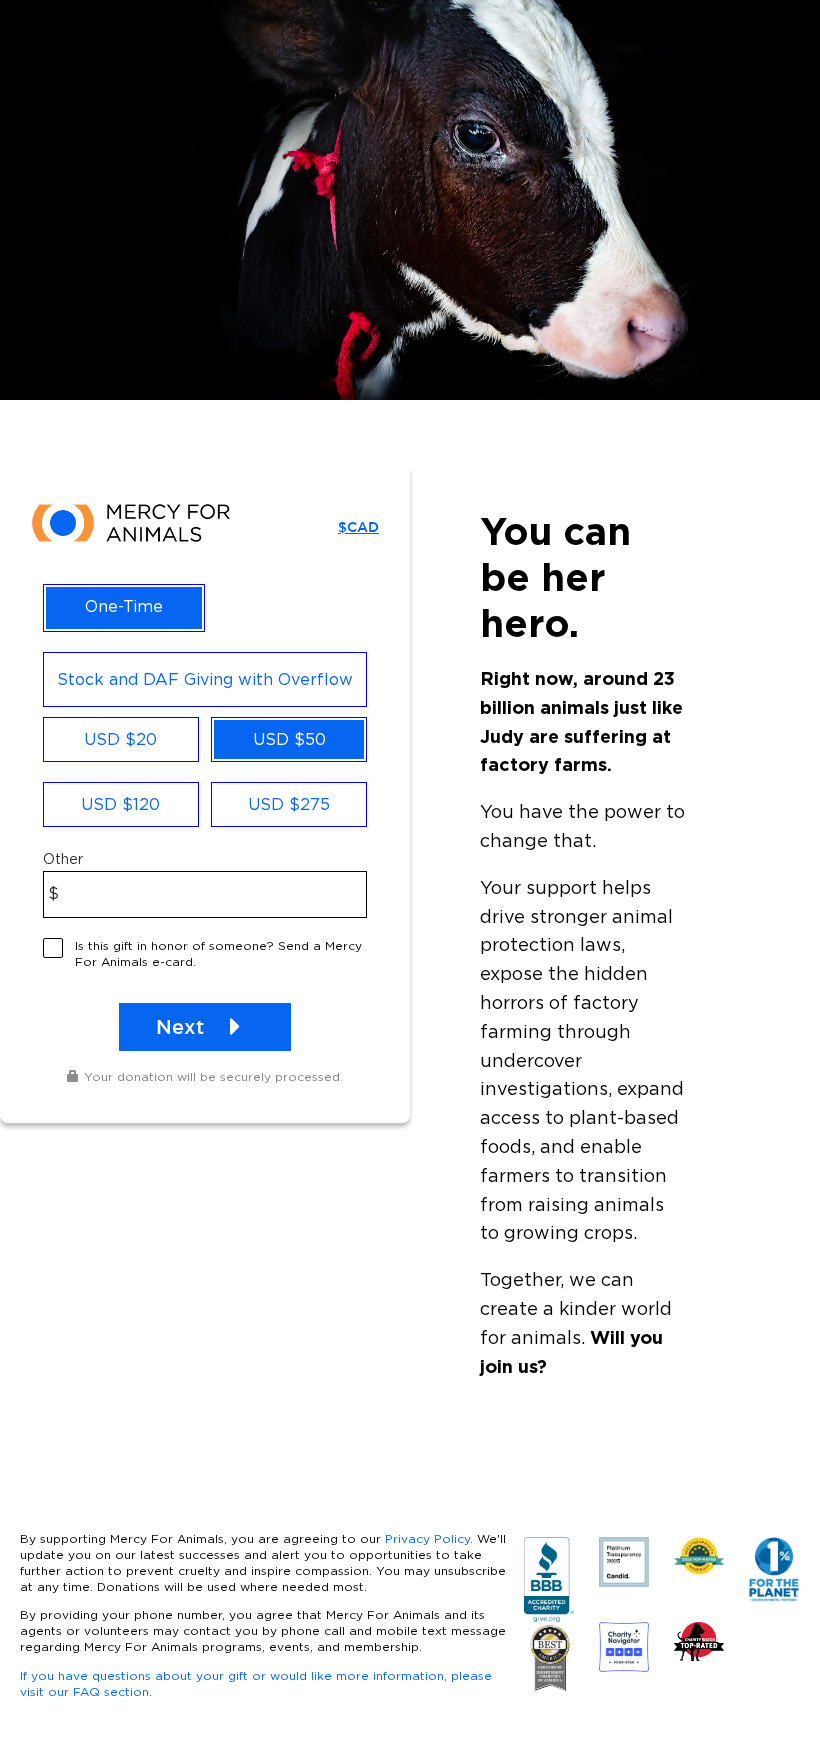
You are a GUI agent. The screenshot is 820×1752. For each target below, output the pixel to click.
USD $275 (289, 804)
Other (63, 859)
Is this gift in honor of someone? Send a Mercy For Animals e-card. (218, 953)
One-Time (124, 606)
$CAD (358, 527)
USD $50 (289, 739)
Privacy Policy (427, 1538)
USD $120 (120, 804)
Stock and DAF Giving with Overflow (205, 679)
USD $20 (120, 739)
